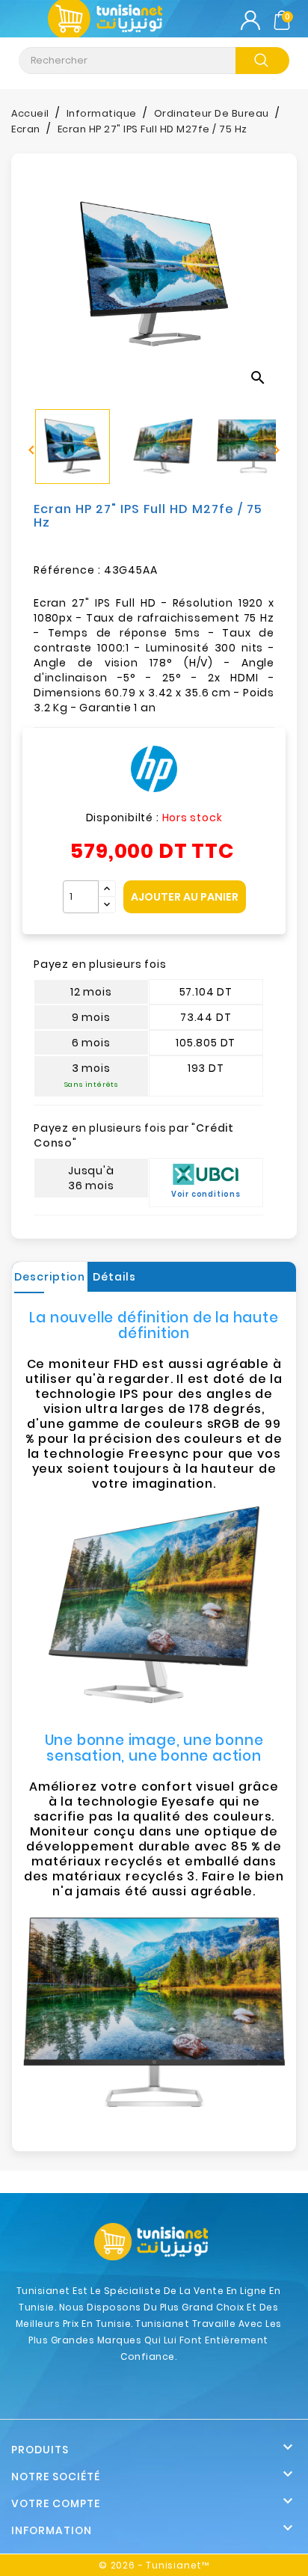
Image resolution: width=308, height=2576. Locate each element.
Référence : (67, 570)
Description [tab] (50, 1277)
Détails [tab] (114, 1277)
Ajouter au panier (185, 897)
